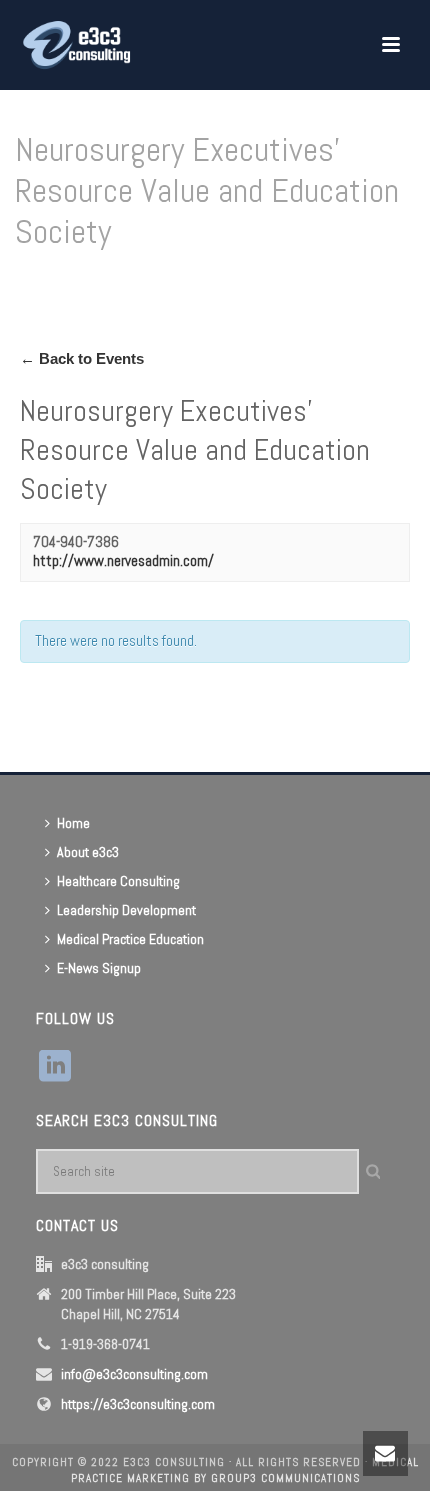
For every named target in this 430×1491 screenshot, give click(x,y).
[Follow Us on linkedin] (55, 1067)
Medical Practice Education (130, 939)
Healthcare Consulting (118, 881)
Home (47, 282)
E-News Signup (99, 968)
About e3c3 (88, 852)
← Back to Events (82, 358)
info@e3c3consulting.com (134, 1374)
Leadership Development (126, 910)
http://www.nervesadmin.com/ (123, 560)
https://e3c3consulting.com (138, 1404)
